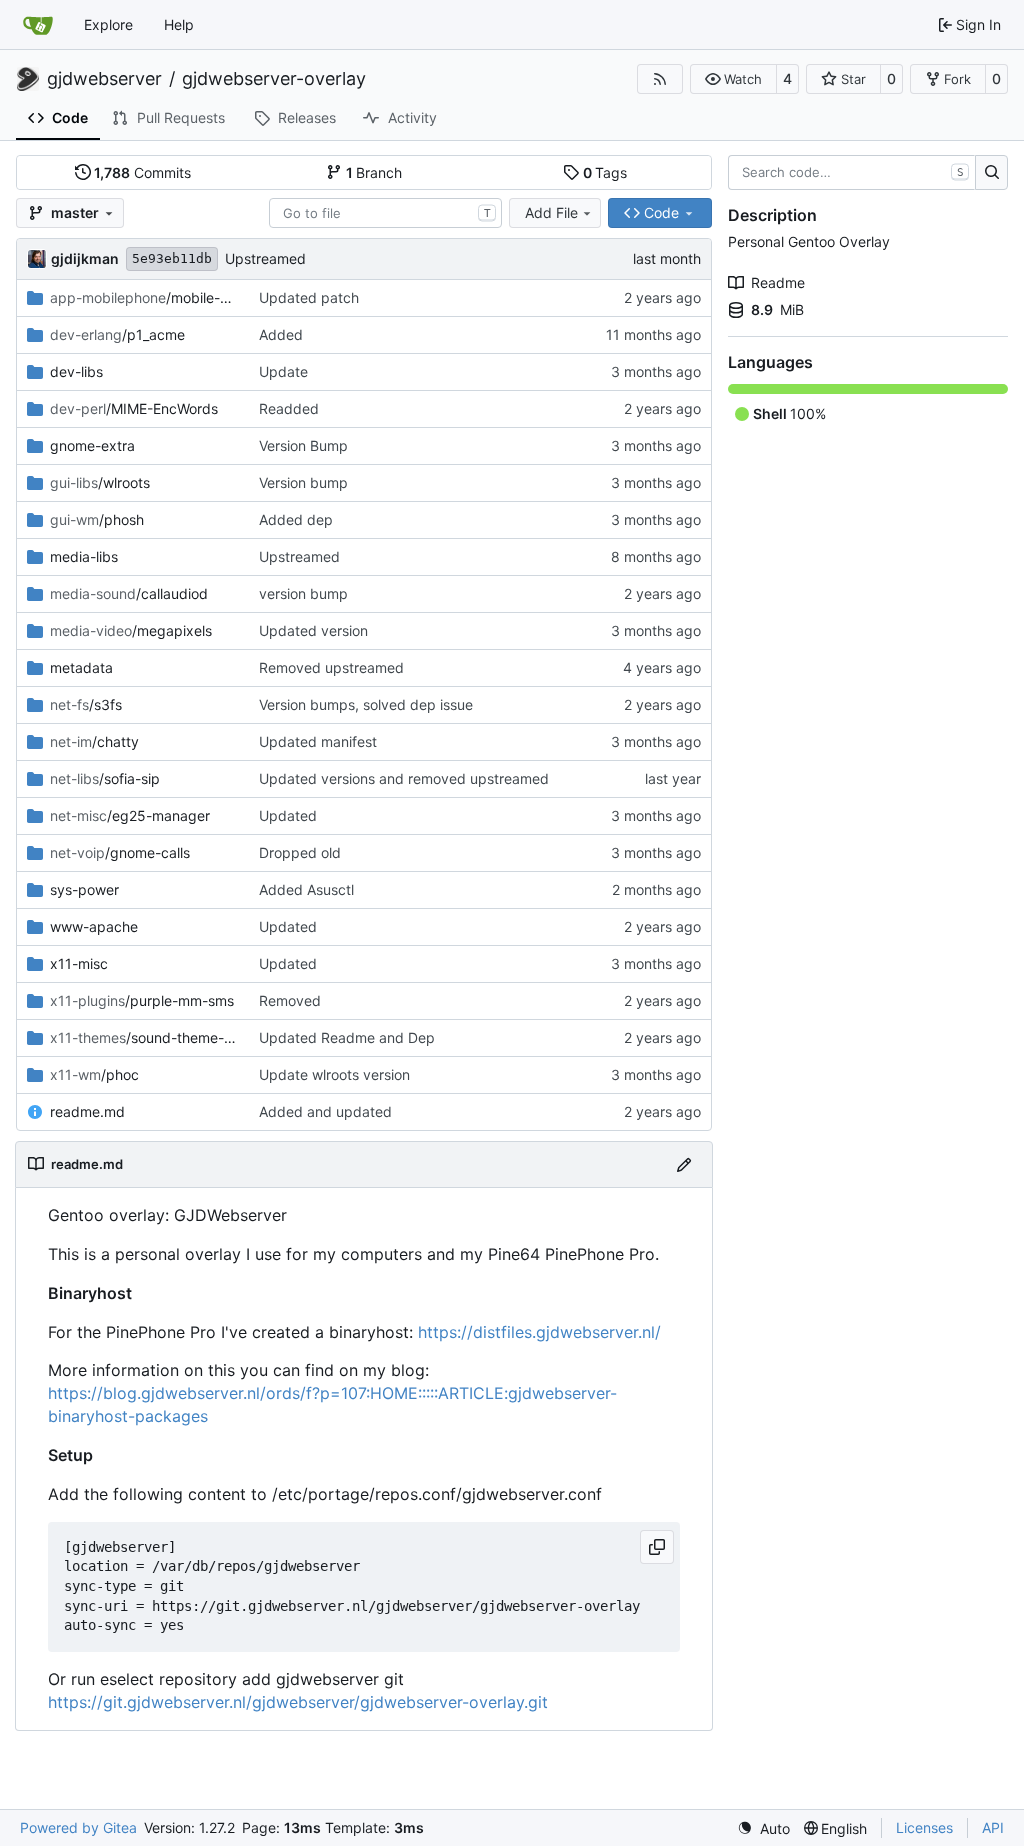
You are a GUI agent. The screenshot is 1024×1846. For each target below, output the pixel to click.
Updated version (313, 630)
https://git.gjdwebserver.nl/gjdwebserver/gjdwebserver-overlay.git (298, 1702)
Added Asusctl (306, 889)
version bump (303, 593)
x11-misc (79, 963)
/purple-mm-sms (142, 1000)
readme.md (87, 1111)
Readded (289, 408)
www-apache (94, 926)
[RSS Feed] (660, 79)
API (993, 1827)
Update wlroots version (334, 1074)
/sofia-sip (105, 778)
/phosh (97, 519)
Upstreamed (265, 258)
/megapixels (131, 630)
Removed (290, 1000)
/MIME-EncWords (134, 408)
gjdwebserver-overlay (274, 79)
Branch (374, 172)
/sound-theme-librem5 (144, 1037)
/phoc (94, 1074)
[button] (733, 79)
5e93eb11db (172, 258)
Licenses (924, 1827)
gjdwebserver (104, 79)
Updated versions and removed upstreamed (404, 778)
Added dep (296, 519)
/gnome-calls (120, 852)
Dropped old (300, 852)
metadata (81, 667)
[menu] (763, 1828)
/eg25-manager (130, 815)
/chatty (94, 741)
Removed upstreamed (331, 667)
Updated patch (309, 297)
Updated (288, 815)
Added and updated (325, 1111)
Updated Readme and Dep (347, 1037)
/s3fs (86, 704)
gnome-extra (92, 445)
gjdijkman (85, 258)
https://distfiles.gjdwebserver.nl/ (539, 1332)
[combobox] (385, 213)
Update (283, 371)
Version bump (303, 482)
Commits (142, 172)
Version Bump (303, 445)
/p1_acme (117, 334)
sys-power (84, 889)
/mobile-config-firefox (144, 297)
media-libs (84, 556)
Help (179, 24)
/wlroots (100, 482)
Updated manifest (318, 741)
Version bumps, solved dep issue (366, 704)
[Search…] (991, 173)
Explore (108, 24)
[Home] (38, 25)
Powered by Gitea (78, 1827)
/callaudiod (129, 593)
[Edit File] (684, 1164)
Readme (778, 282)
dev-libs (76, 371)
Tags (605, 172)
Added (281, 334)
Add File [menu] (551, 212)
